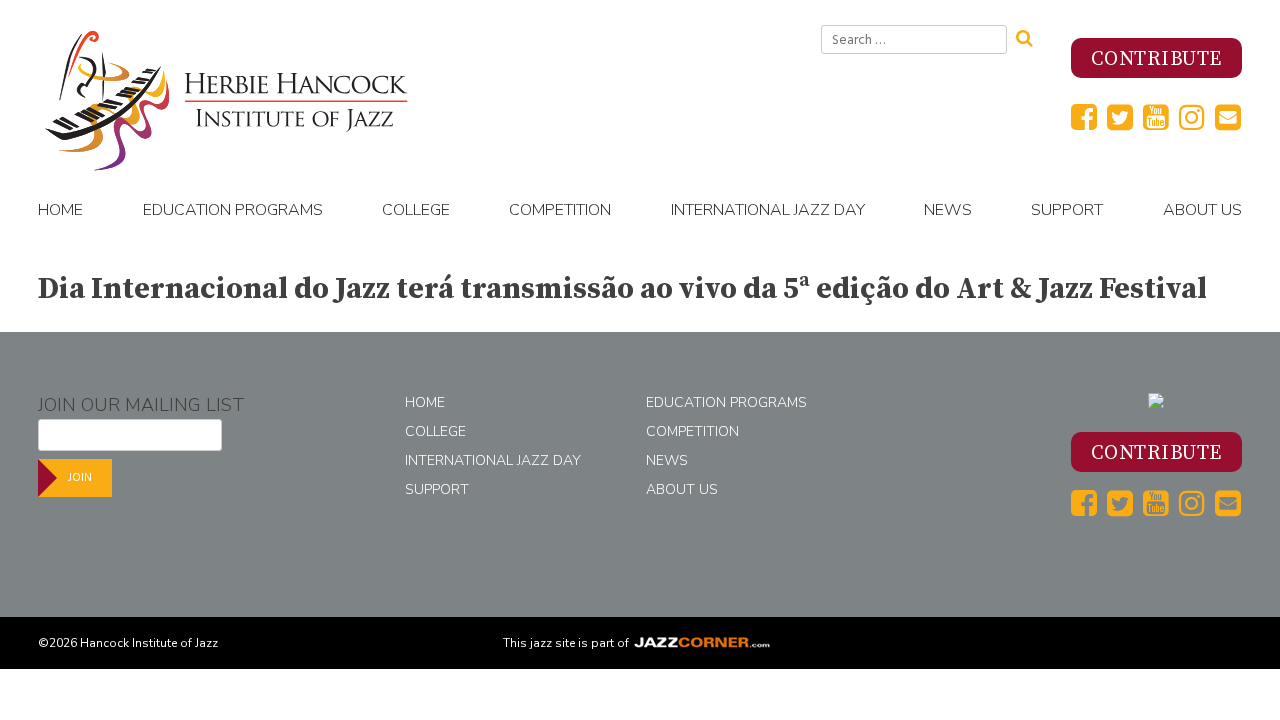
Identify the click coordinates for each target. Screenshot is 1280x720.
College (416, 210)
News (948, 210)
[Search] (1031, 36)
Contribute (1156, 59)
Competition (560, 210)
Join (80, 477)
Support (1067, 210)
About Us (1202, 210)
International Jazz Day (768, 210)
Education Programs (233, 210)
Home (60, 210)
